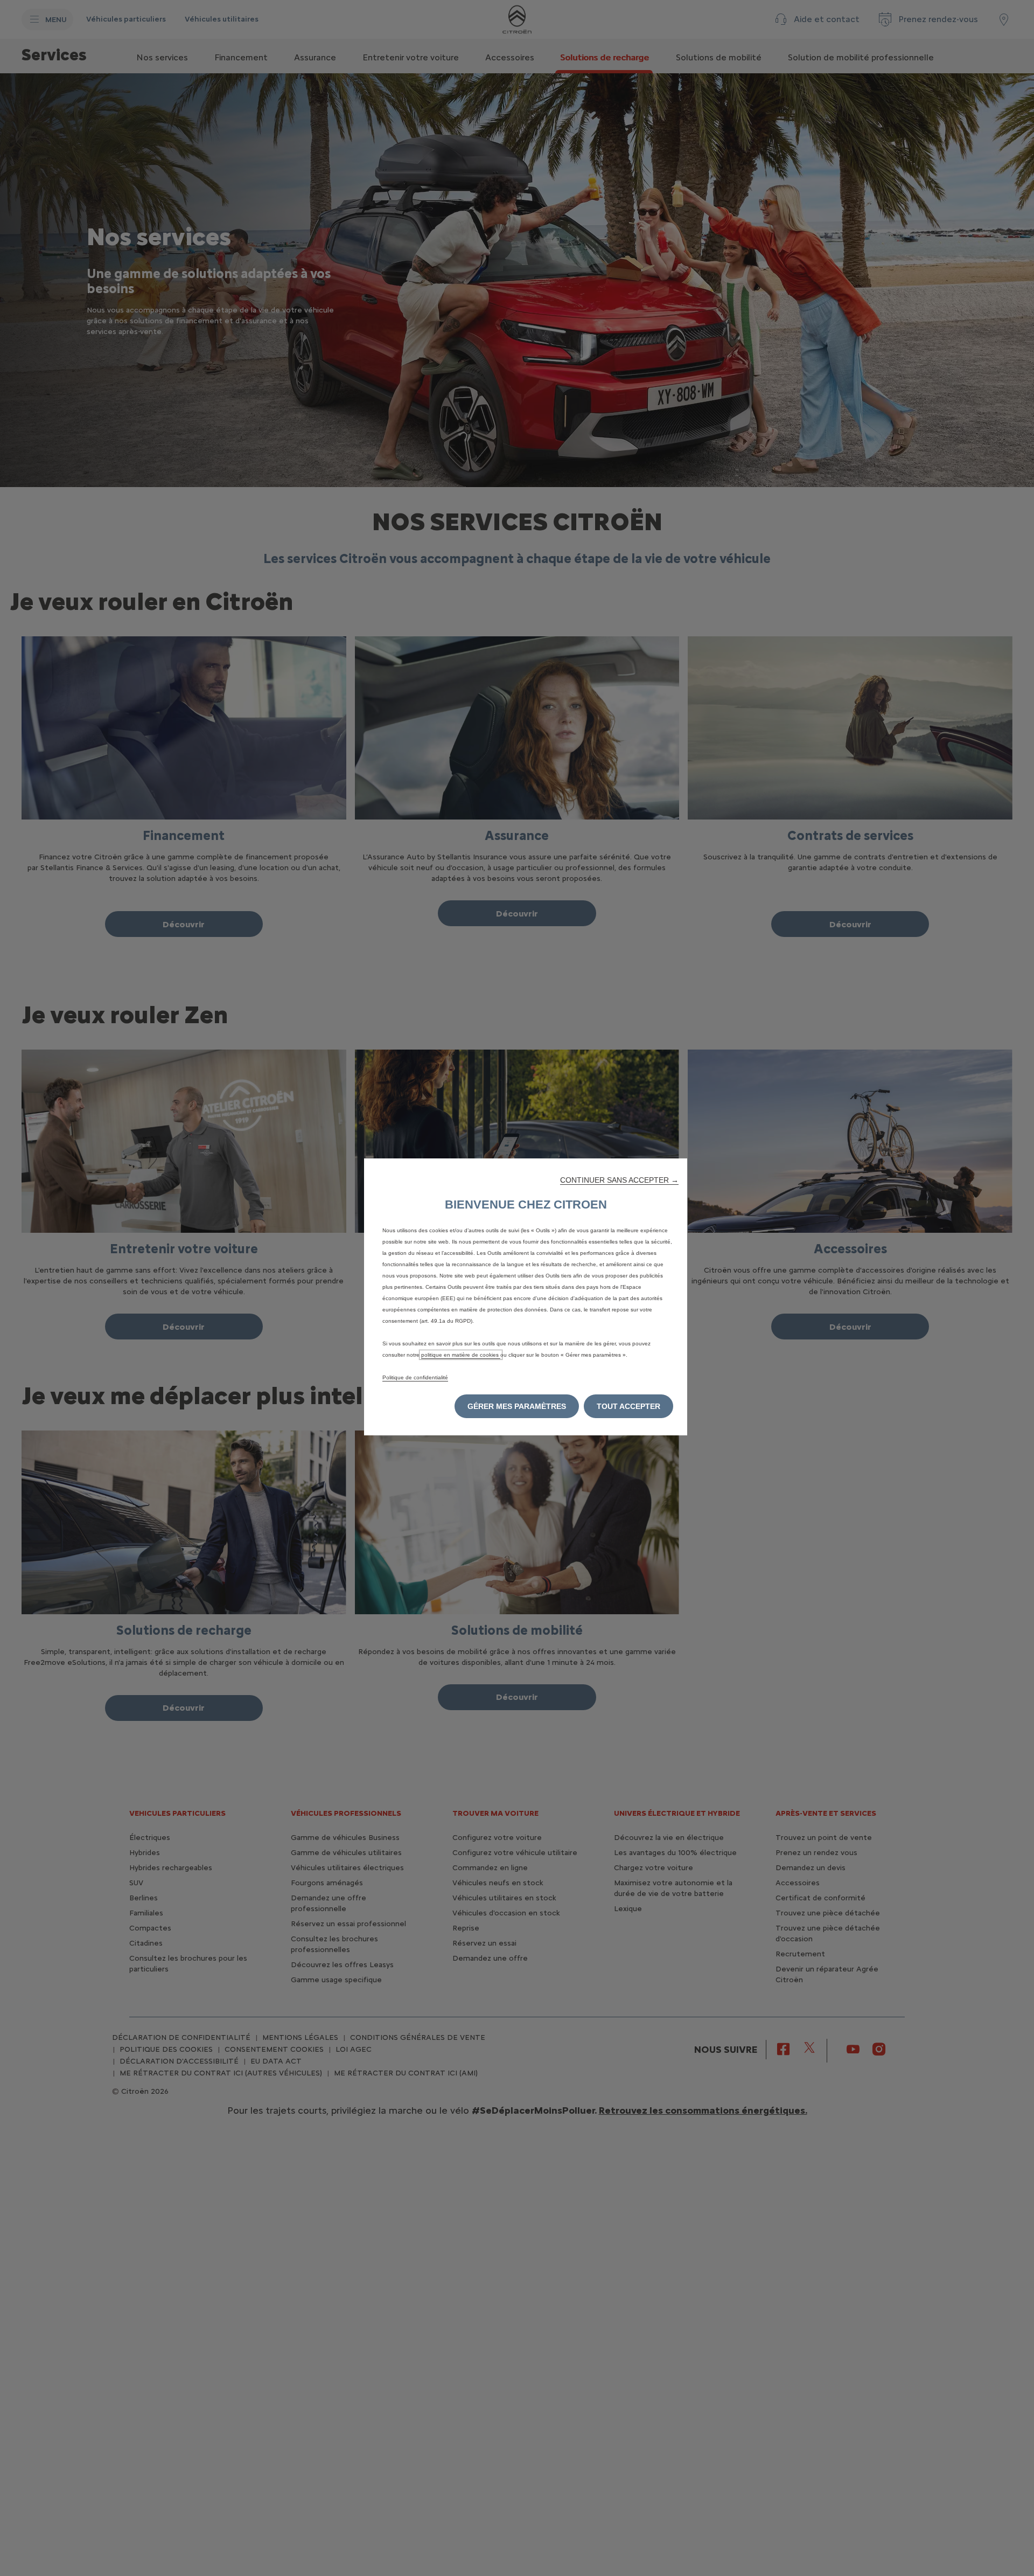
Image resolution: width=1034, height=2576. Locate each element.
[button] (619, 1180)
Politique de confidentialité (415, 1377)
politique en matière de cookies (461, 1355)
